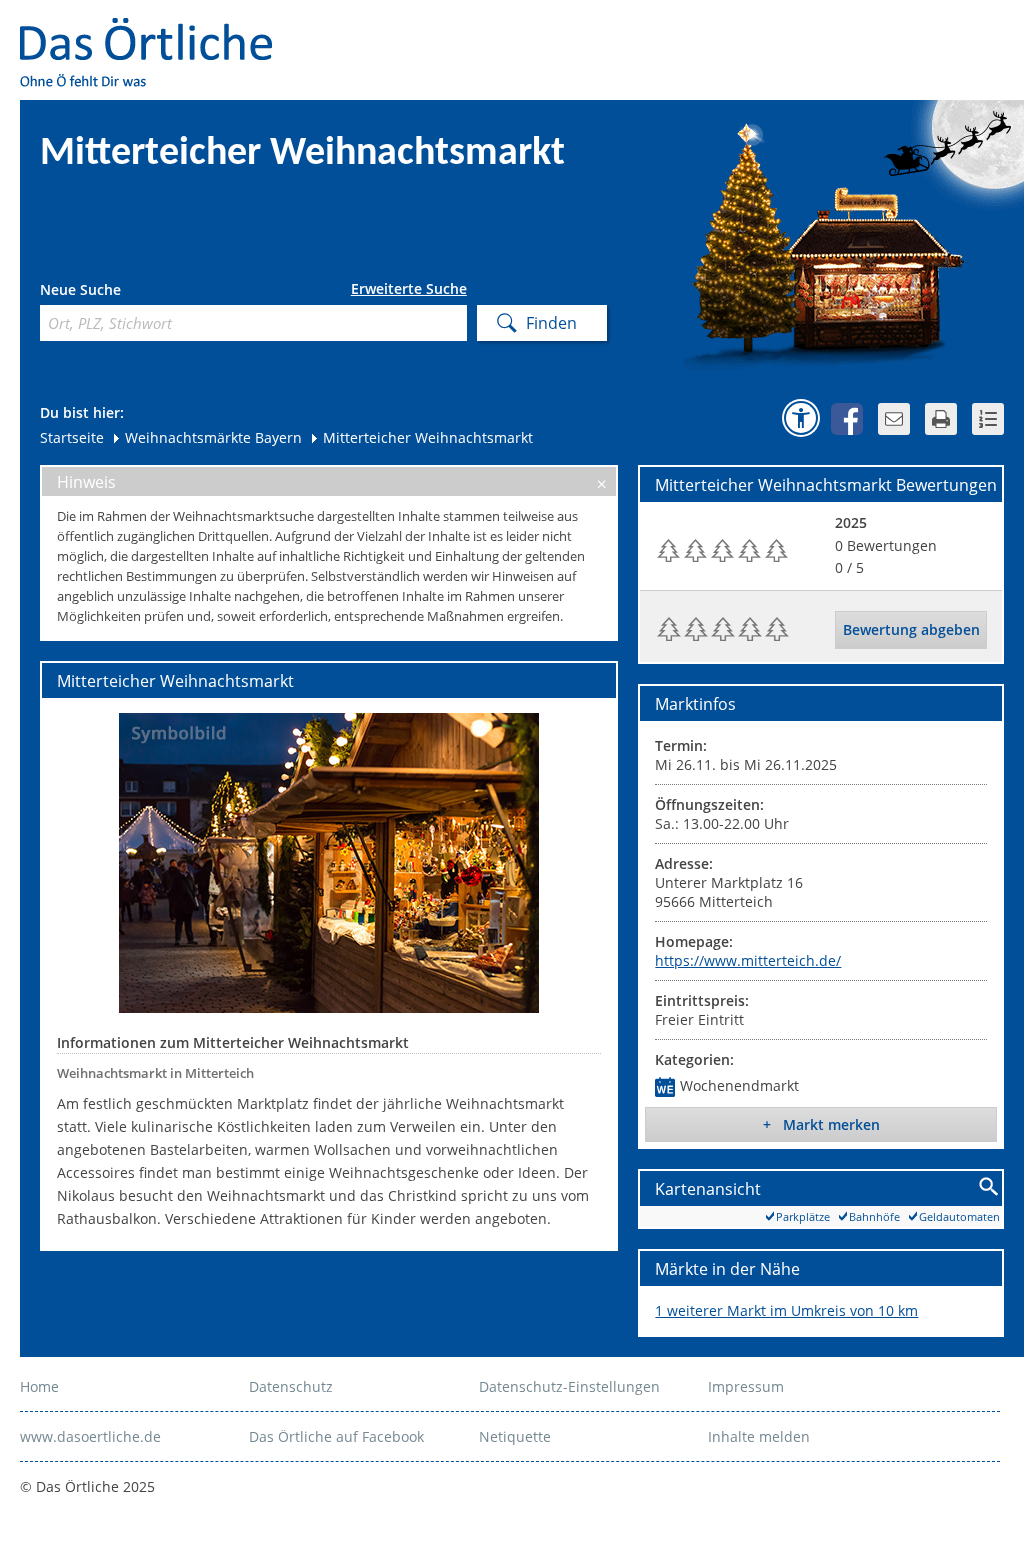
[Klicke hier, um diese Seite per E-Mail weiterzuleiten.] (894, 419)
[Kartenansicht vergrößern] (989, 1187)
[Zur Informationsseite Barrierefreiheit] (801, 418)
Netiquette (515, 1436)
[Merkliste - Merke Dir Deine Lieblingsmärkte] (988, 419)
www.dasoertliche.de (90, 1436)
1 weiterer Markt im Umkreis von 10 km (786, 1310)
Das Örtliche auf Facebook (336, 1436)
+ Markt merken (821, 1124)
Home (39, 1386)
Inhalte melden (759, 1436)
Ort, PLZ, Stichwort (128, 292)
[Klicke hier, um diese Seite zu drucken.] (941, 419)
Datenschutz (291, 1386)
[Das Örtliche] (155, 30)
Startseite (72, 437)
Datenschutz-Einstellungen (569, 1386)
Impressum (746, 1386)
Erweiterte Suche (409, 289)
